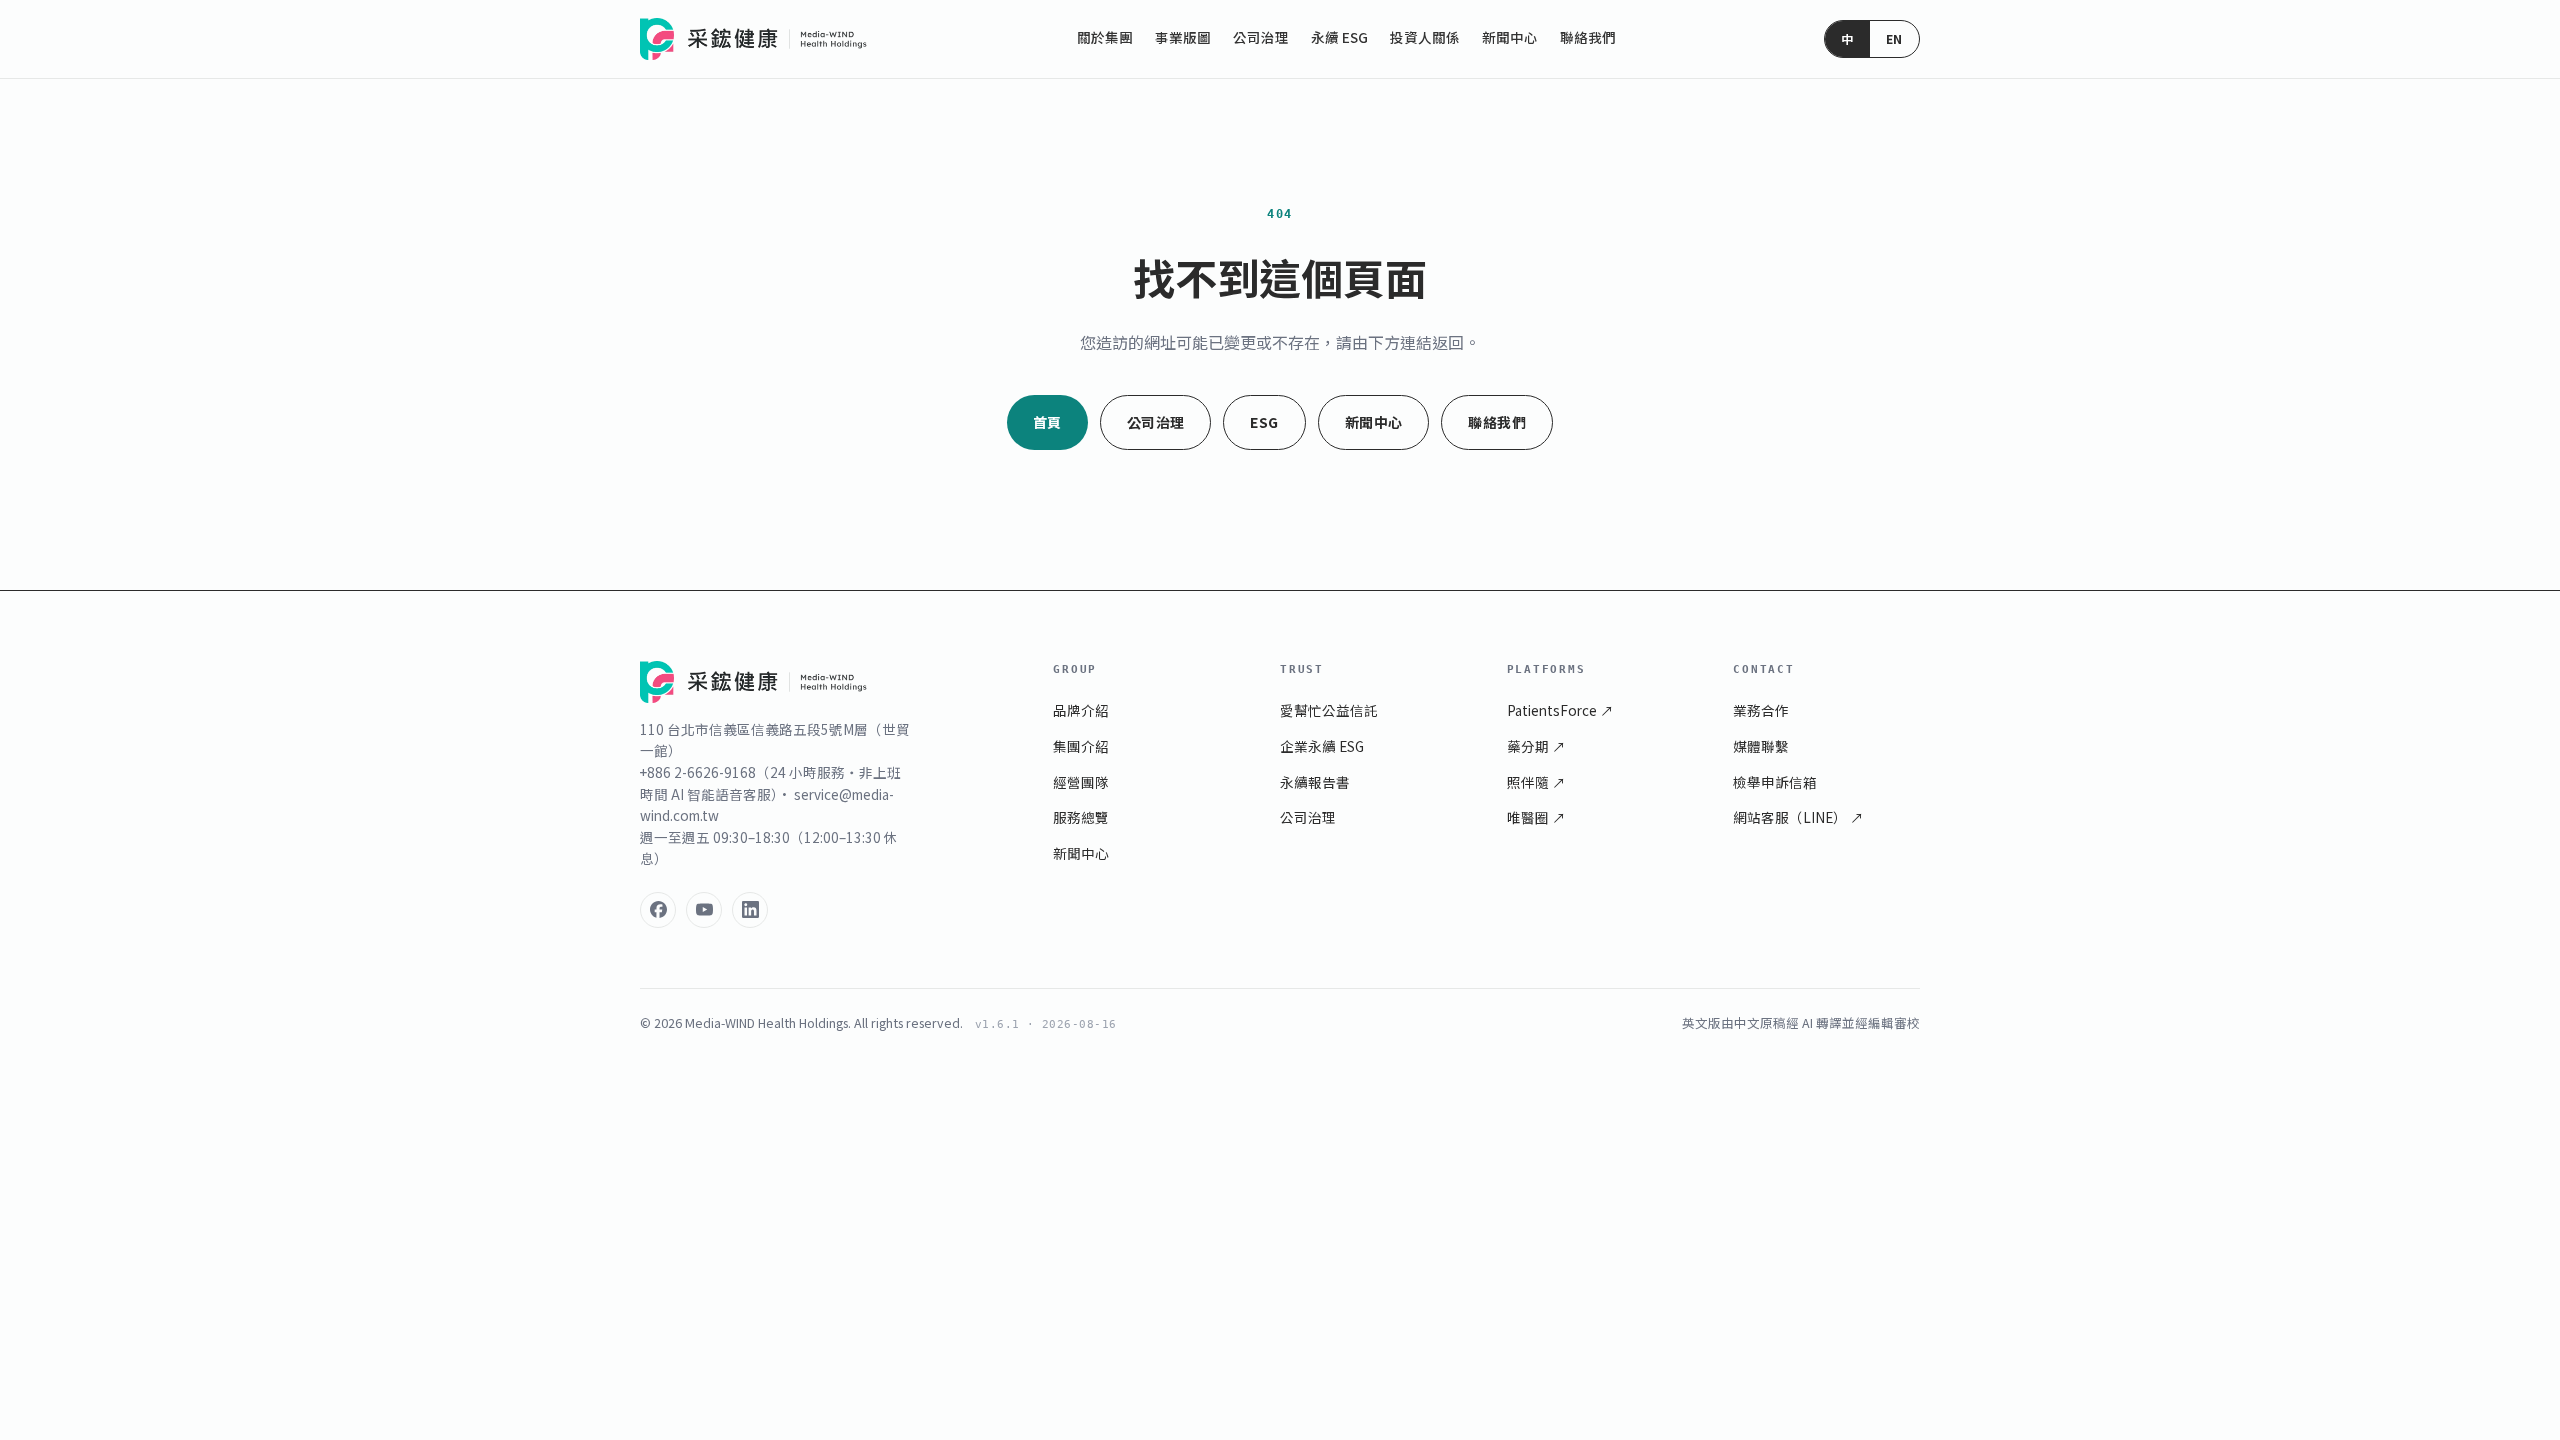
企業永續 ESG (1322, 746)
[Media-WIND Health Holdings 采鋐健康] (754, 39)
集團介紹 (1081, 746)
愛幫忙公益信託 (1329, 710)
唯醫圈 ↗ (1536, 817)
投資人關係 (1425, 37)
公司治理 (1261, 37)
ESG (1264, 422)
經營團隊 (1081, 782)
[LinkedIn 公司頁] (750, 910)
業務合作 (1761, 710)
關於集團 (1105, 37)
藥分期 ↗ (1536, 746)
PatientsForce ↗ (1560, 710)
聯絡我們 (1588, 37)
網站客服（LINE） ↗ (1798, 817)
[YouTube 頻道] (704, 910)
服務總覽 (1081, 817)
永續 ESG (1339, 37)
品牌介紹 (1081, 710)
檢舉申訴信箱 (1775, 782)
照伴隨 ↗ (1536, 782)
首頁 (1047, 422)
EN (1894, 38)
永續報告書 (1315, 782)
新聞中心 (1510, 37)
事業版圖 (1183, 37)
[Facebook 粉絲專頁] (658, 910)
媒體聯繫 (1761, 746)
